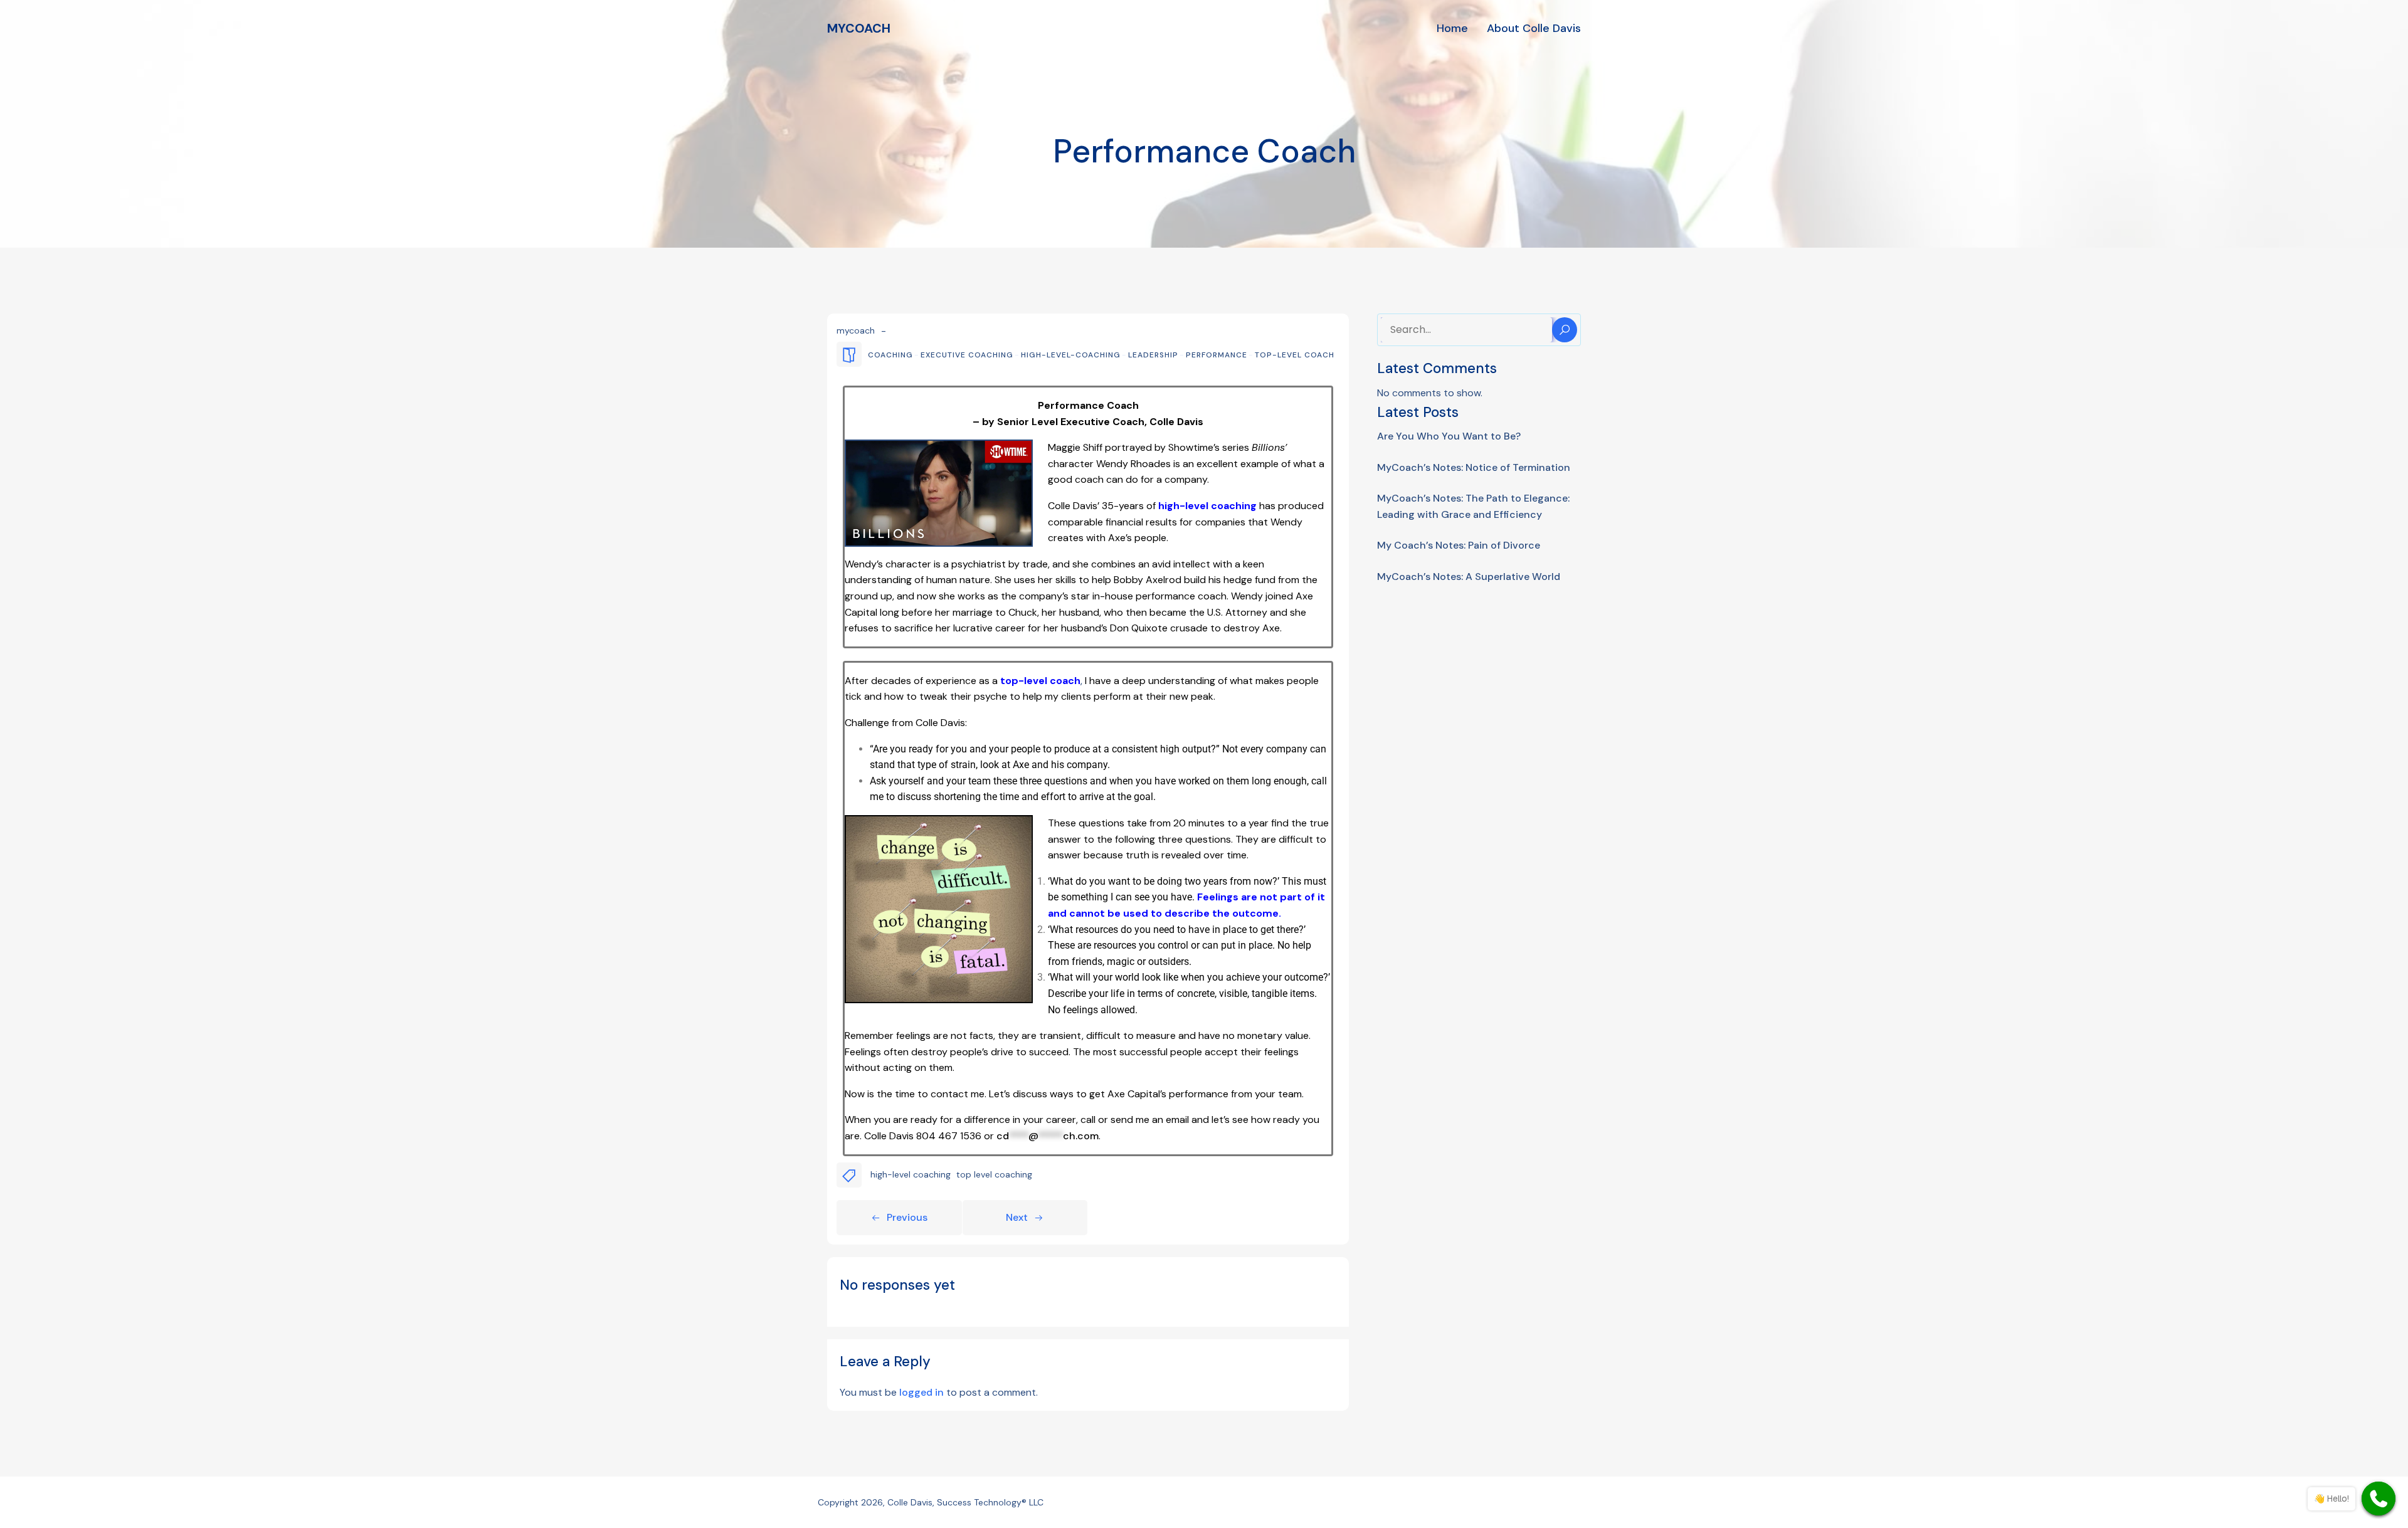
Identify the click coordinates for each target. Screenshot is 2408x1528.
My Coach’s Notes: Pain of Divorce (1459, 545)
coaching (890, 355)
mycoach (856, 330)
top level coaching (994, 1174)
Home (1452, 28)
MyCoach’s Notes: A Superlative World (1469, 577)
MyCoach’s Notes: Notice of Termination (1474, 467)
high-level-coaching (1071, 355)
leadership (1153, 355)
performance (1217, 355)
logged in (921, 1392)
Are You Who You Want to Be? (1449, 436)
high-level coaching (911, 1174)
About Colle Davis (1534, 28)
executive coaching (967, 355)
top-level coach (1295, 355)
